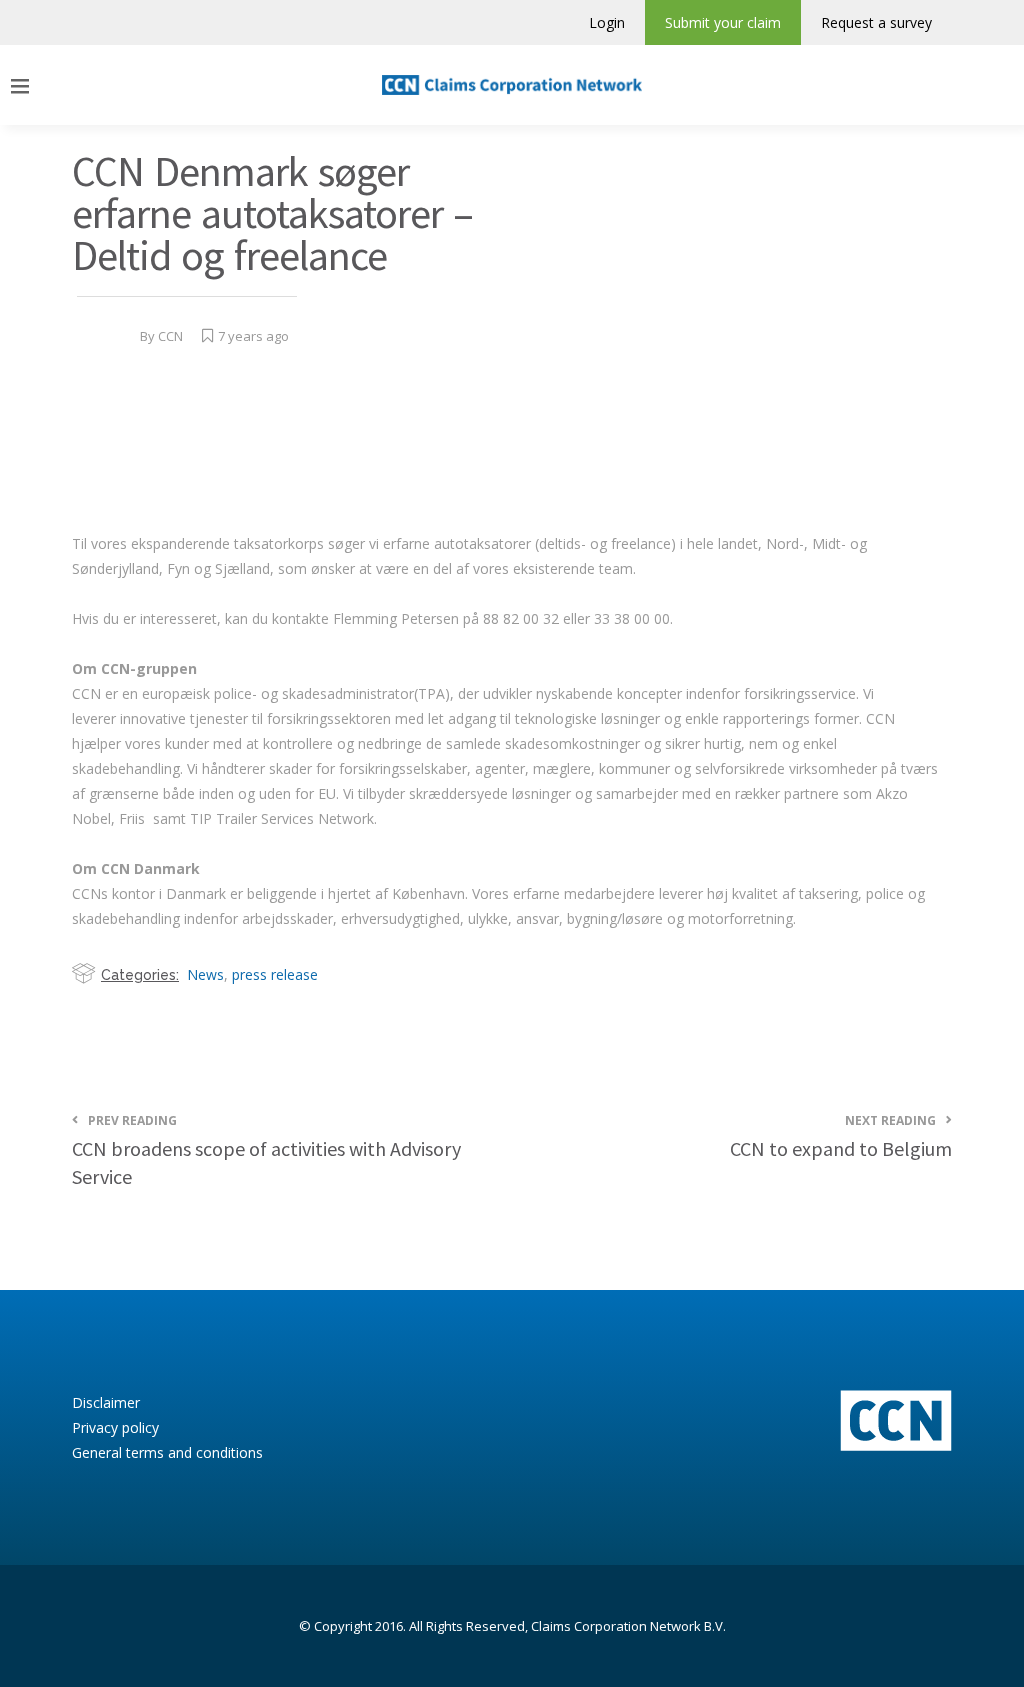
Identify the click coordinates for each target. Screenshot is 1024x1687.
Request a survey (876, 22)
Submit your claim (723, 22)
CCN (170, 336)
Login (607, 22)
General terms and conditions (167, 1452)
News (205, 974)
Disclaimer (106, 1402)
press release (275, 974)
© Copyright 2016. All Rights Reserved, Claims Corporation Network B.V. (512, 1626)
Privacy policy (115, 1427)
